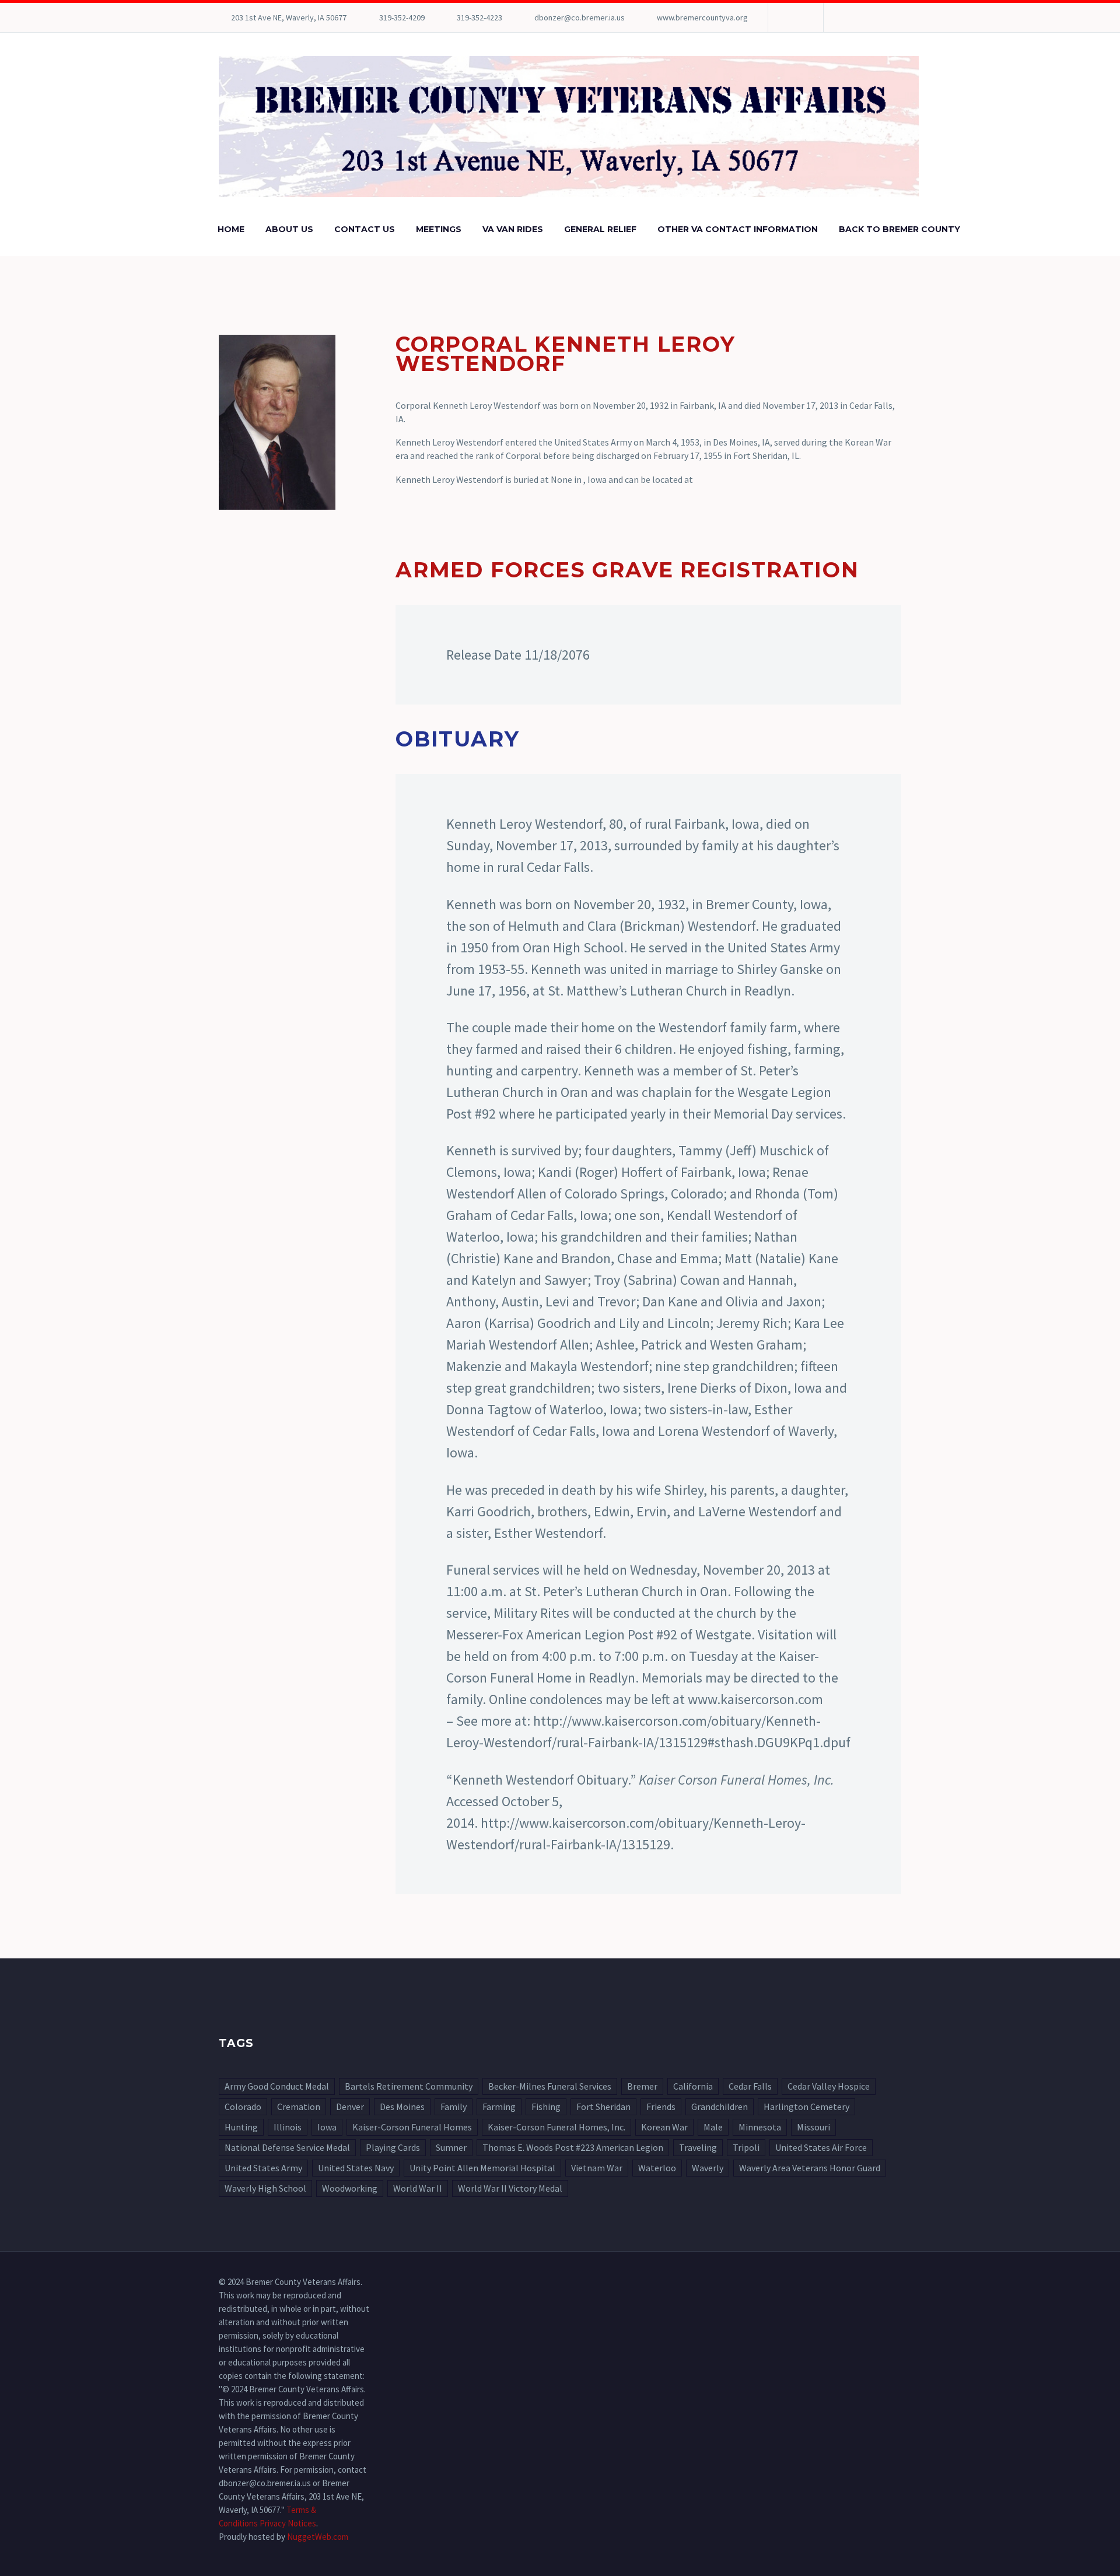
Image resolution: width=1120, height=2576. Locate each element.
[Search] (982, 229)
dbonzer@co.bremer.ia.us (580, 17)
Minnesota (760, 2127)
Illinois (288, 2127)
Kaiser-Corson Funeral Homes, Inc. (556, 2127)
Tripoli (746, 2147)
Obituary (457, 739)
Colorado (243, 2107)
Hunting (241, 2127)
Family (454, 2107)
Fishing (546, 2107)
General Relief (600, 229)
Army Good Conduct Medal (277, 2086)
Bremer (642, 2086)
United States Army (263, 2168)
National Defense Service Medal (287, 2147)
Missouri (813, 2127)
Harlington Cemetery (806, 2107)
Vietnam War (597, 2168)
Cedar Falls (750, 2086)
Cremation (299, 2107)
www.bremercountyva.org (702, 17)
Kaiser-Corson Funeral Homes (412, 2127)
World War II (418, 2188)
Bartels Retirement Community (409, 2086)
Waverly (708, 2168)
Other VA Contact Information (738, 229)
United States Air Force (821, 2147)
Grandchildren (720, 2107)
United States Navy (356, 2168)
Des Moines (402, 2107)
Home (231, 229)
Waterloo (657, 2168)
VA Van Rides (513, 229)
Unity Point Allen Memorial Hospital (482, 2168)
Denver (350, 2107)
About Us (289, 229)
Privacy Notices (288, 2523)
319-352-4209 (402, 17)
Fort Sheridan (603, 2107)
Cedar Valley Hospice (829, 2086)
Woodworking (350, 2188)
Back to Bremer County (900, 229)
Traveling (698, 2147)
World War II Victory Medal (510, 2188)
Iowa (327, 2127)
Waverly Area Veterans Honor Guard (810, 2168)
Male (713, 2127)
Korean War (664, 2127)
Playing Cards (393, 2147)
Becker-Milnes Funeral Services (550, 2086)
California (693, 2086)
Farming (499, 2107)
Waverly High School (265, 2188)
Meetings (439, 229)
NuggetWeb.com (318, 2537)
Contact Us (365, 229)
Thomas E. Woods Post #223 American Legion (573, 2147)
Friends (661, 2107)
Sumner (451, 2147)
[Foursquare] (794, 17)
